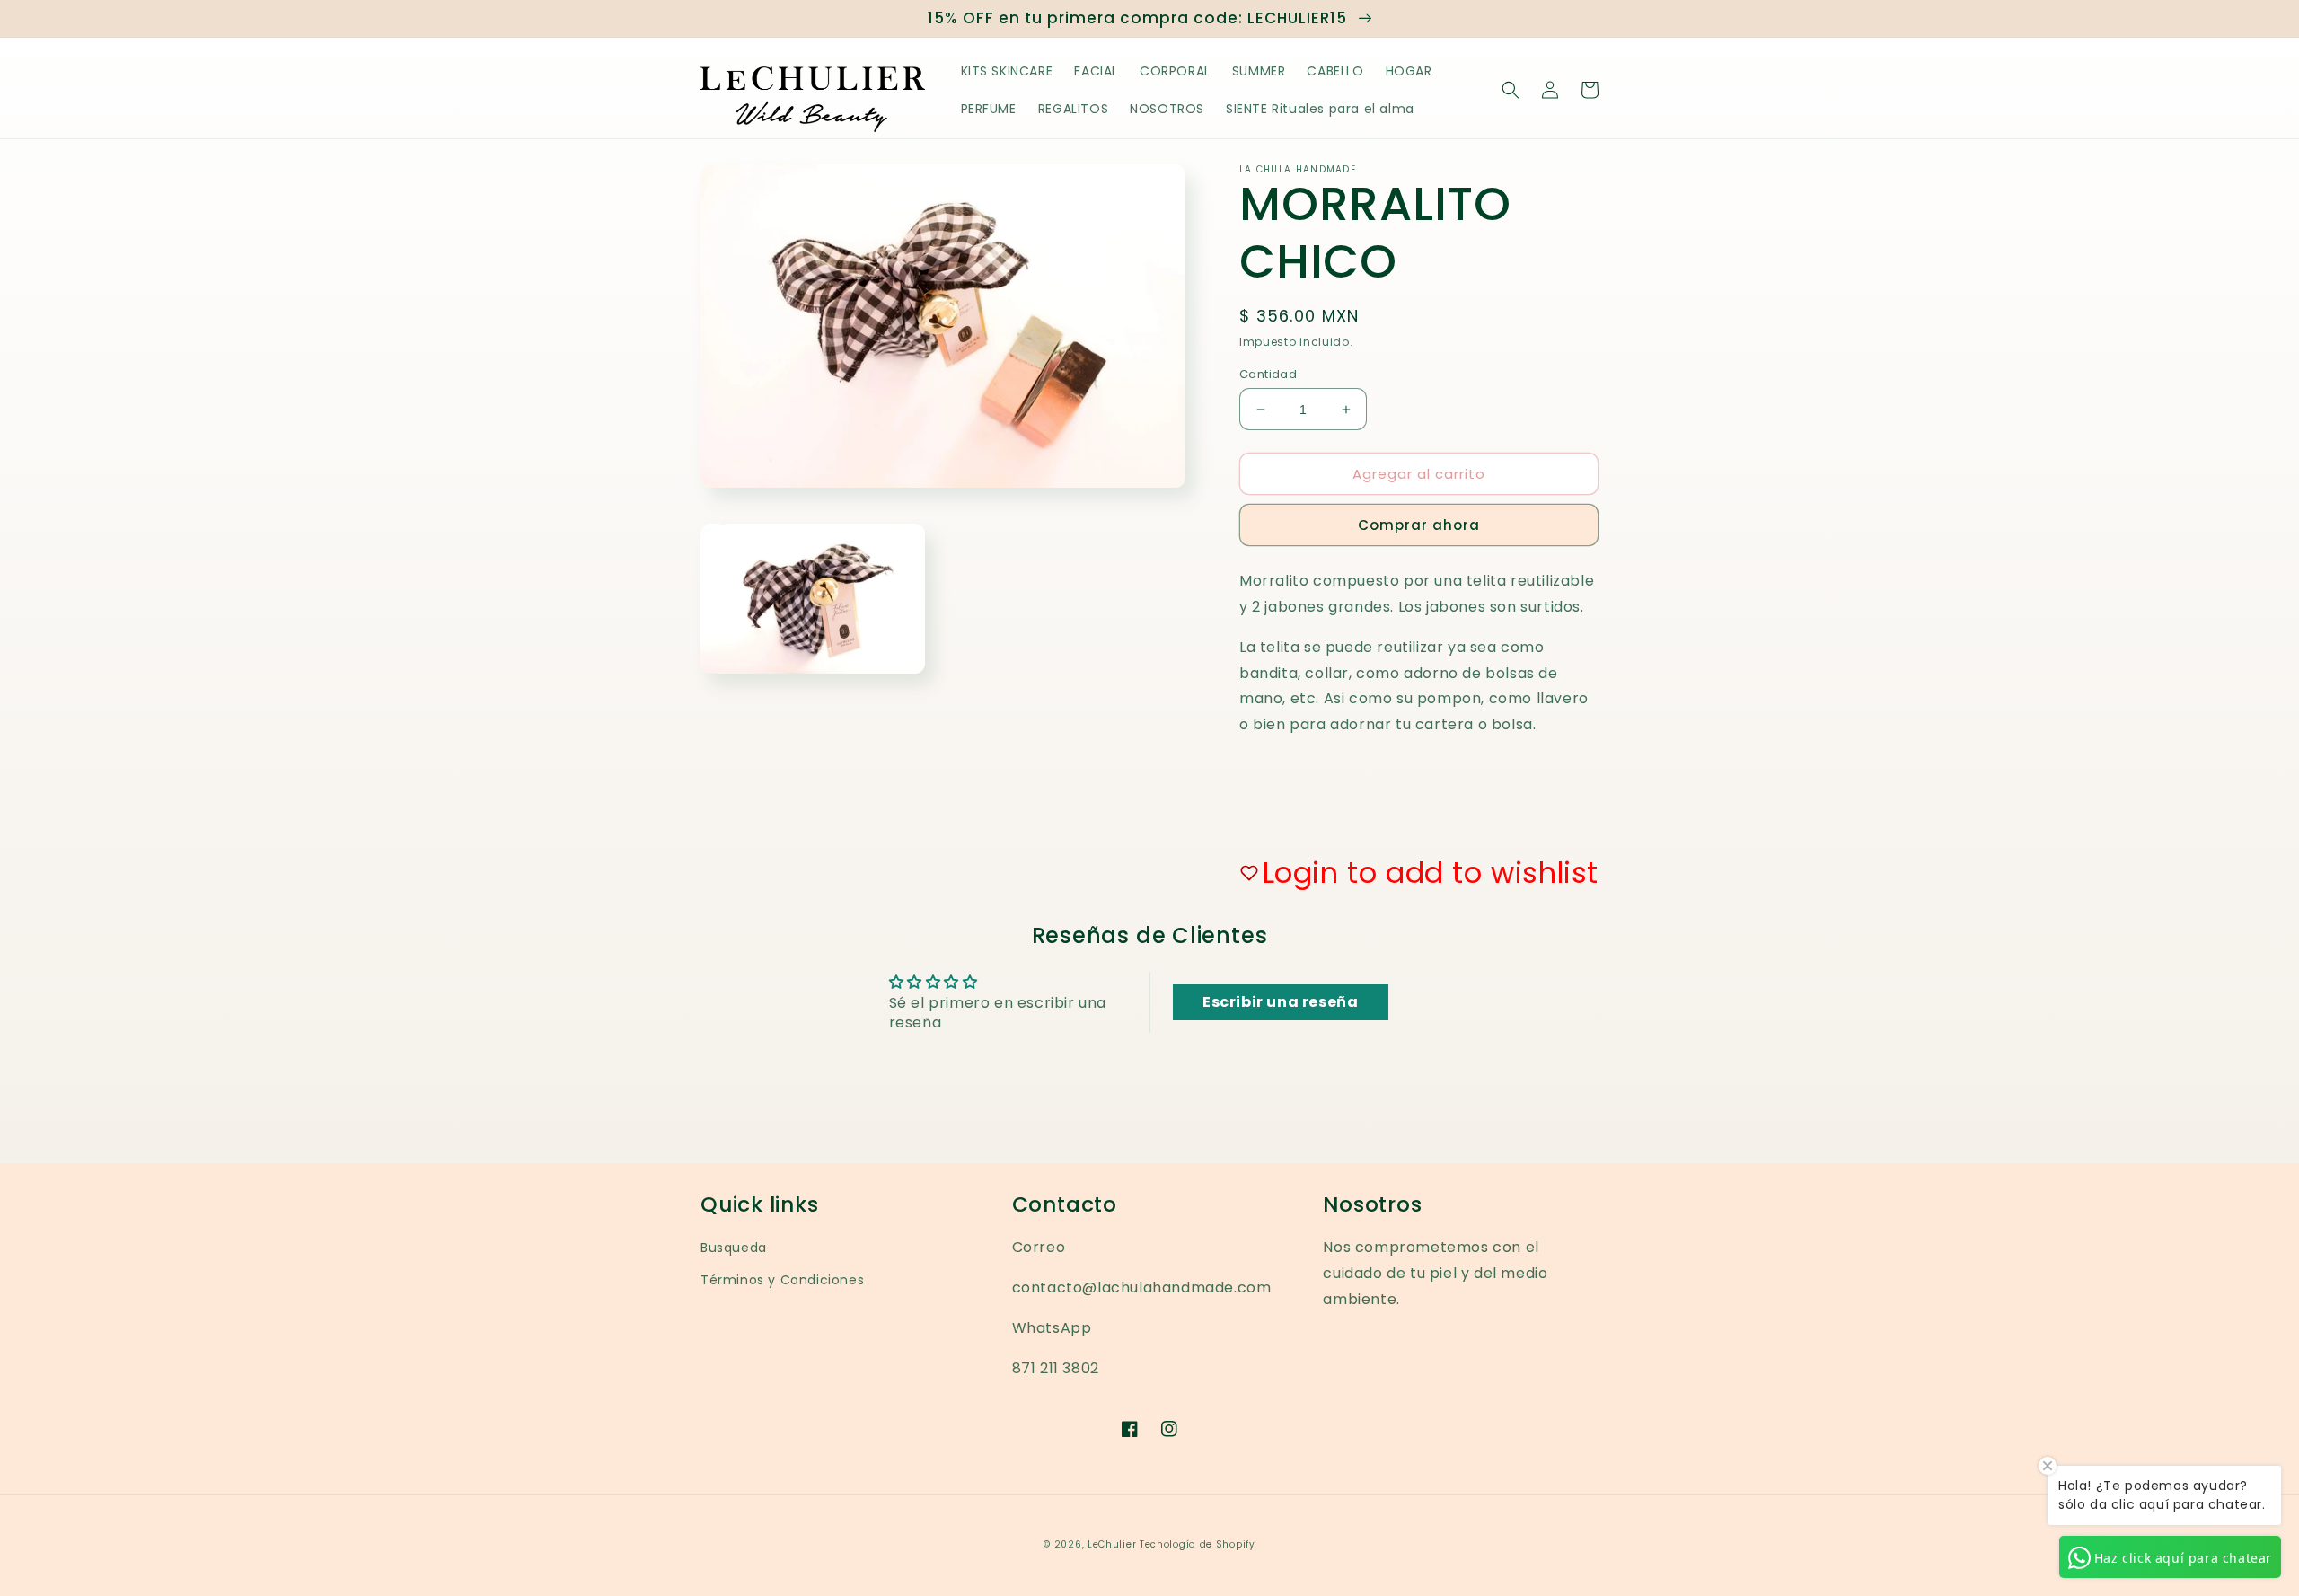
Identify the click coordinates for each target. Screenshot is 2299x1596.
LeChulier (1114, 1544)
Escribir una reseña (1280, 1002)
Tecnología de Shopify (1198, 1544)
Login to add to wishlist (1431, 873)
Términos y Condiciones (782, 1280)
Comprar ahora (1419, 525)
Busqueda (734, 1248)
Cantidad (1268, 374)
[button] (1511, 90)
